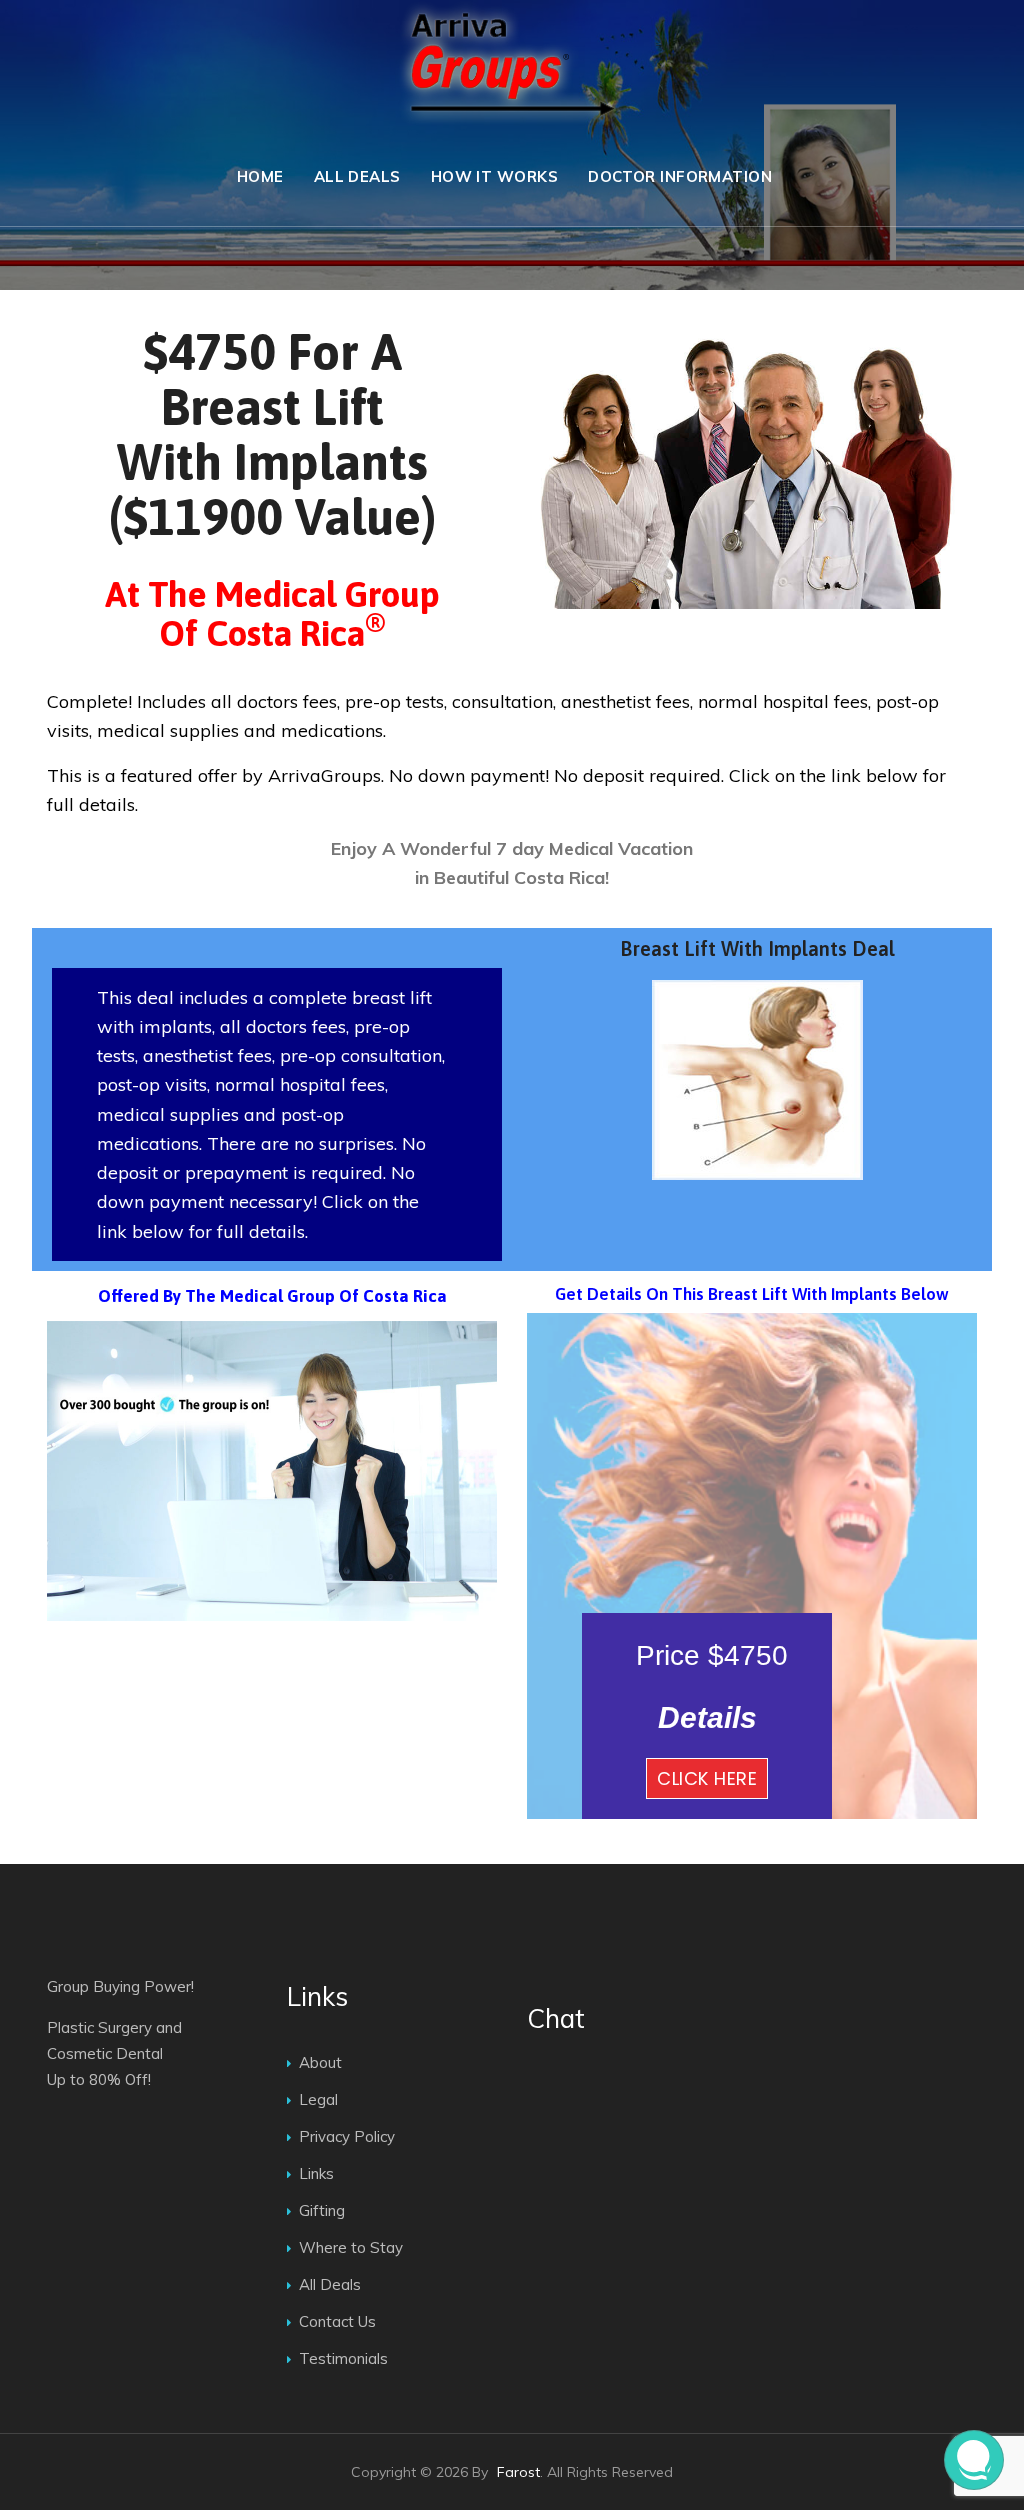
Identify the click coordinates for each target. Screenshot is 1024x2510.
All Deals (357, 176)
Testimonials (343, 2358)
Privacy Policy (347, 2136)
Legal (318, 2099)
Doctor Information (680, 176)
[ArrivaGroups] (512, 64)
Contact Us (337, 2321)
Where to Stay (351, 2247)
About (320, 2062)
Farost (518, 2472)
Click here (707, 1778)
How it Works (494, 176)
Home (260, 176)
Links (316, 2173)
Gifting (322, 2210)
